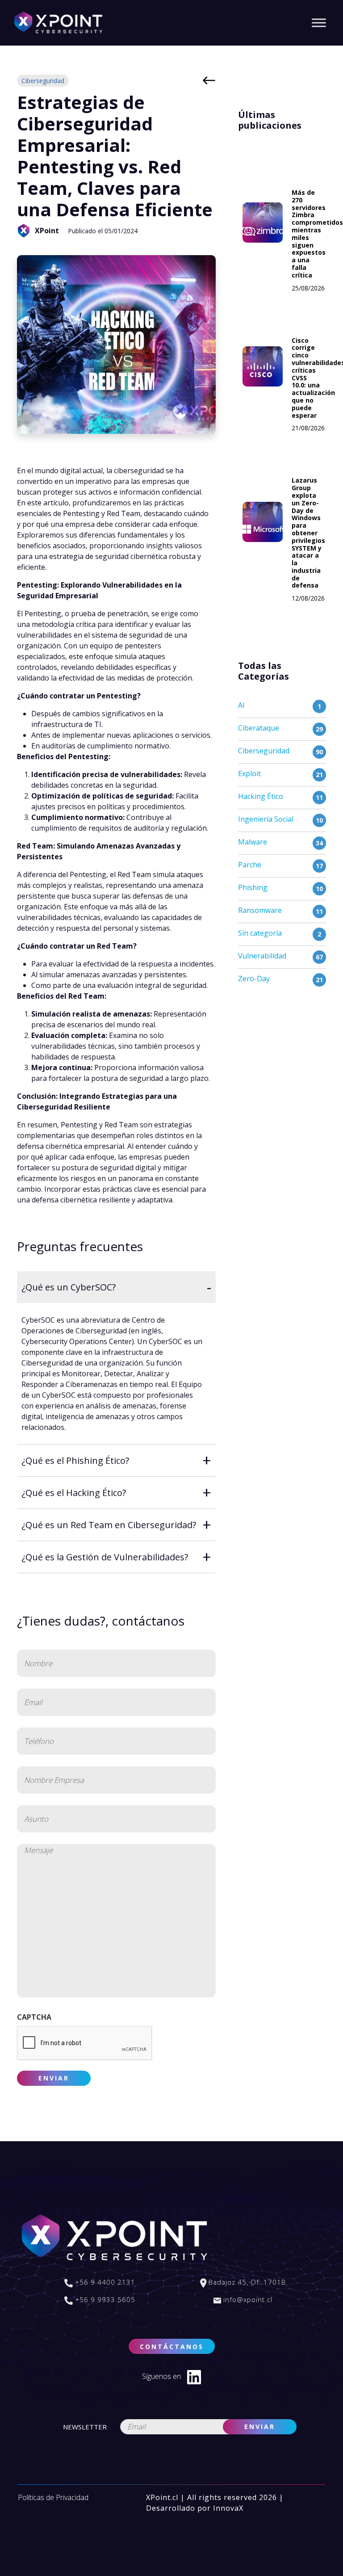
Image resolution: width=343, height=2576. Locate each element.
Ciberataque (259, 728)
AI (241, 705)
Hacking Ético (261, 796)
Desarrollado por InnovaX (195, 2508)
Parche (250, 865)
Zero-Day (254, 979)
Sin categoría (260, 933)
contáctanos (172, 2347)
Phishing (253, 887)
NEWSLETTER (85, 2427)
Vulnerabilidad (262, 956)
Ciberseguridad (43, 81)
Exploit (249, 773)
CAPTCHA (34, 2017)
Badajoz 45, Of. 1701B (246, 2282)
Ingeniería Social (266, 819)
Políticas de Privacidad (53, 2497)
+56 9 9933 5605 (104, 2299)
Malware (253, 842)
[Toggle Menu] (319, 23)
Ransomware (260, 910)
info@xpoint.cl (247, 2299)
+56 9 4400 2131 (104, 2282)
